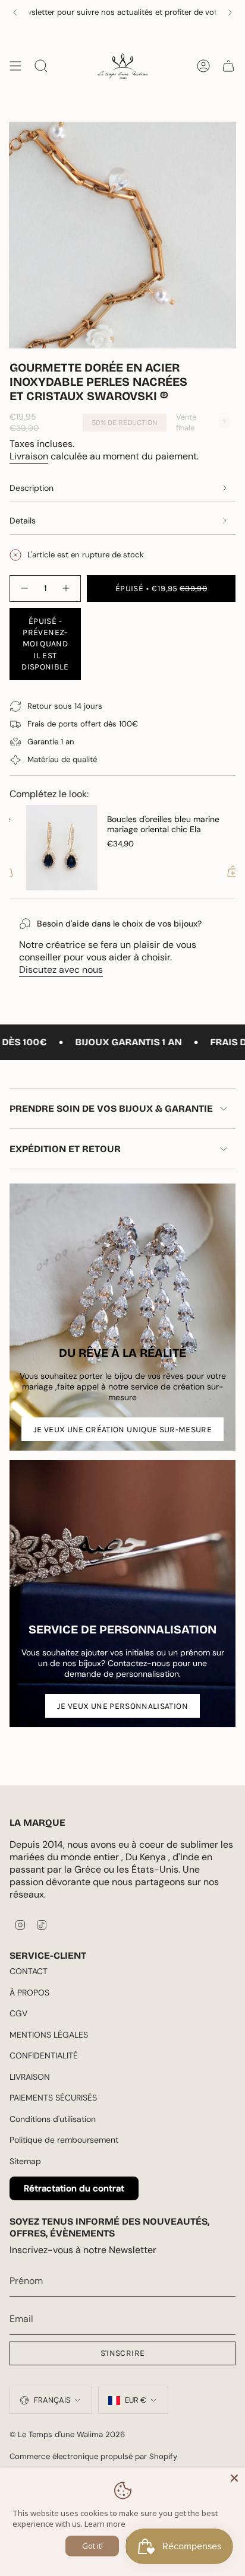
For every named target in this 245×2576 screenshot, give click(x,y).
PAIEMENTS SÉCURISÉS (53, 2098)
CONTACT (29, 1971)
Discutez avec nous (61, 970)
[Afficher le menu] (15, 66)
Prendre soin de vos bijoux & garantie (111, 1108)
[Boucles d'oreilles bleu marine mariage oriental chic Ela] (45, 848)
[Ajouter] (216, 871)
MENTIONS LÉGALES (49, 2035)
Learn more (105, 2524)
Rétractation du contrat (74, 2188)
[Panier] (228, 66)
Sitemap (25, 2161)
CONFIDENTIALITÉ (44, 2055)
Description (32, 488)
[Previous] (15, 12)
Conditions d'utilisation (53, 2119)
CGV (18, 2013)
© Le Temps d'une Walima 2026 (67, 2434)
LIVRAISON (30, 2077)
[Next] (230, 12)
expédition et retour (65, 1149)
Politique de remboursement (64, 2140)
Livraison (29, 456)
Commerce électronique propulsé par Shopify (93, 2456)
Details (23, 521)
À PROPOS (29, 1993)
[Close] (234, 2478)
